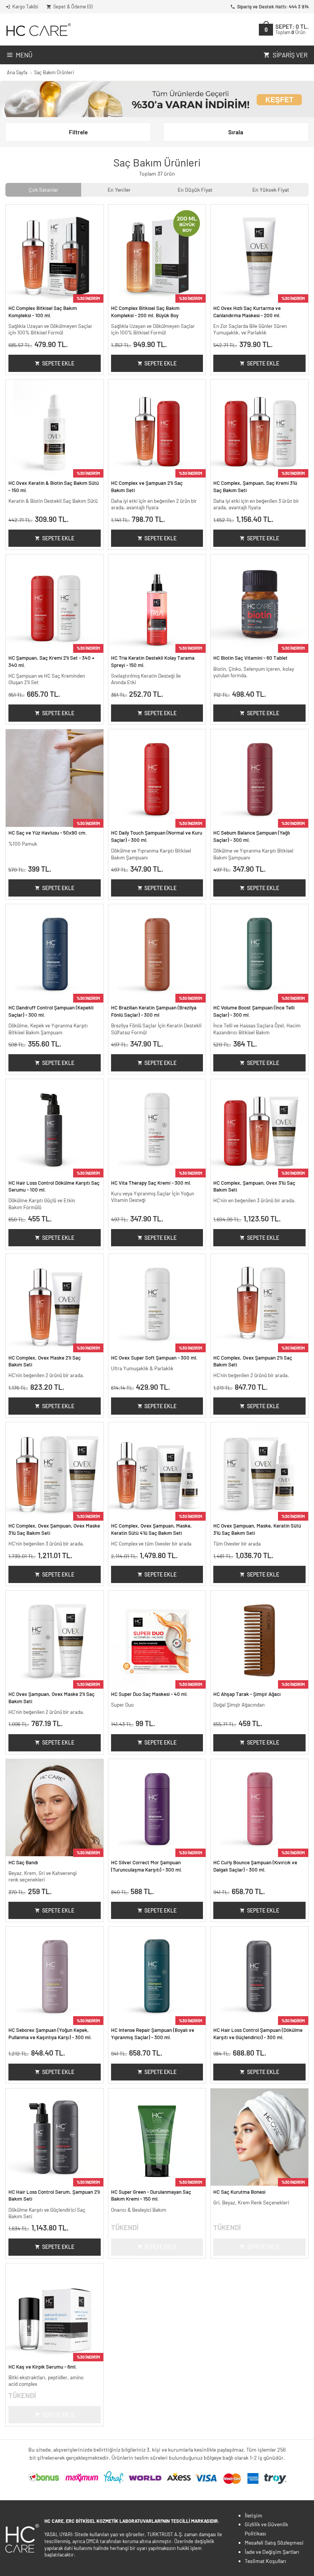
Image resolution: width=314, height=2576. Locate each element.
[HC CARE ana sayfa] (38, 30)
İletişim (253, 2515)
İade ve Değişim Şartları (272, 2552)
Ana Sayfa (17, 72)
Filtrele (78, 132)
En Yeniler (119, 190)
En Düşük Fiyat (195, 190)
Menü (24, 55)
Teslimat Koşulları (265, 2561)
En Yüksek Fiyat (271, 190)
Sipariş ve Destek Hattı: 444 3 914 (273, 7)
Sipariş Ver (290, 55)
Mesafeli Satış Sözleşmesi (274, 2543)
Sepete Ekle (58, 363)
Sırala (236, 132)
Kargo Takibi (25, 7)
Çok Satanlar (43, 190)
